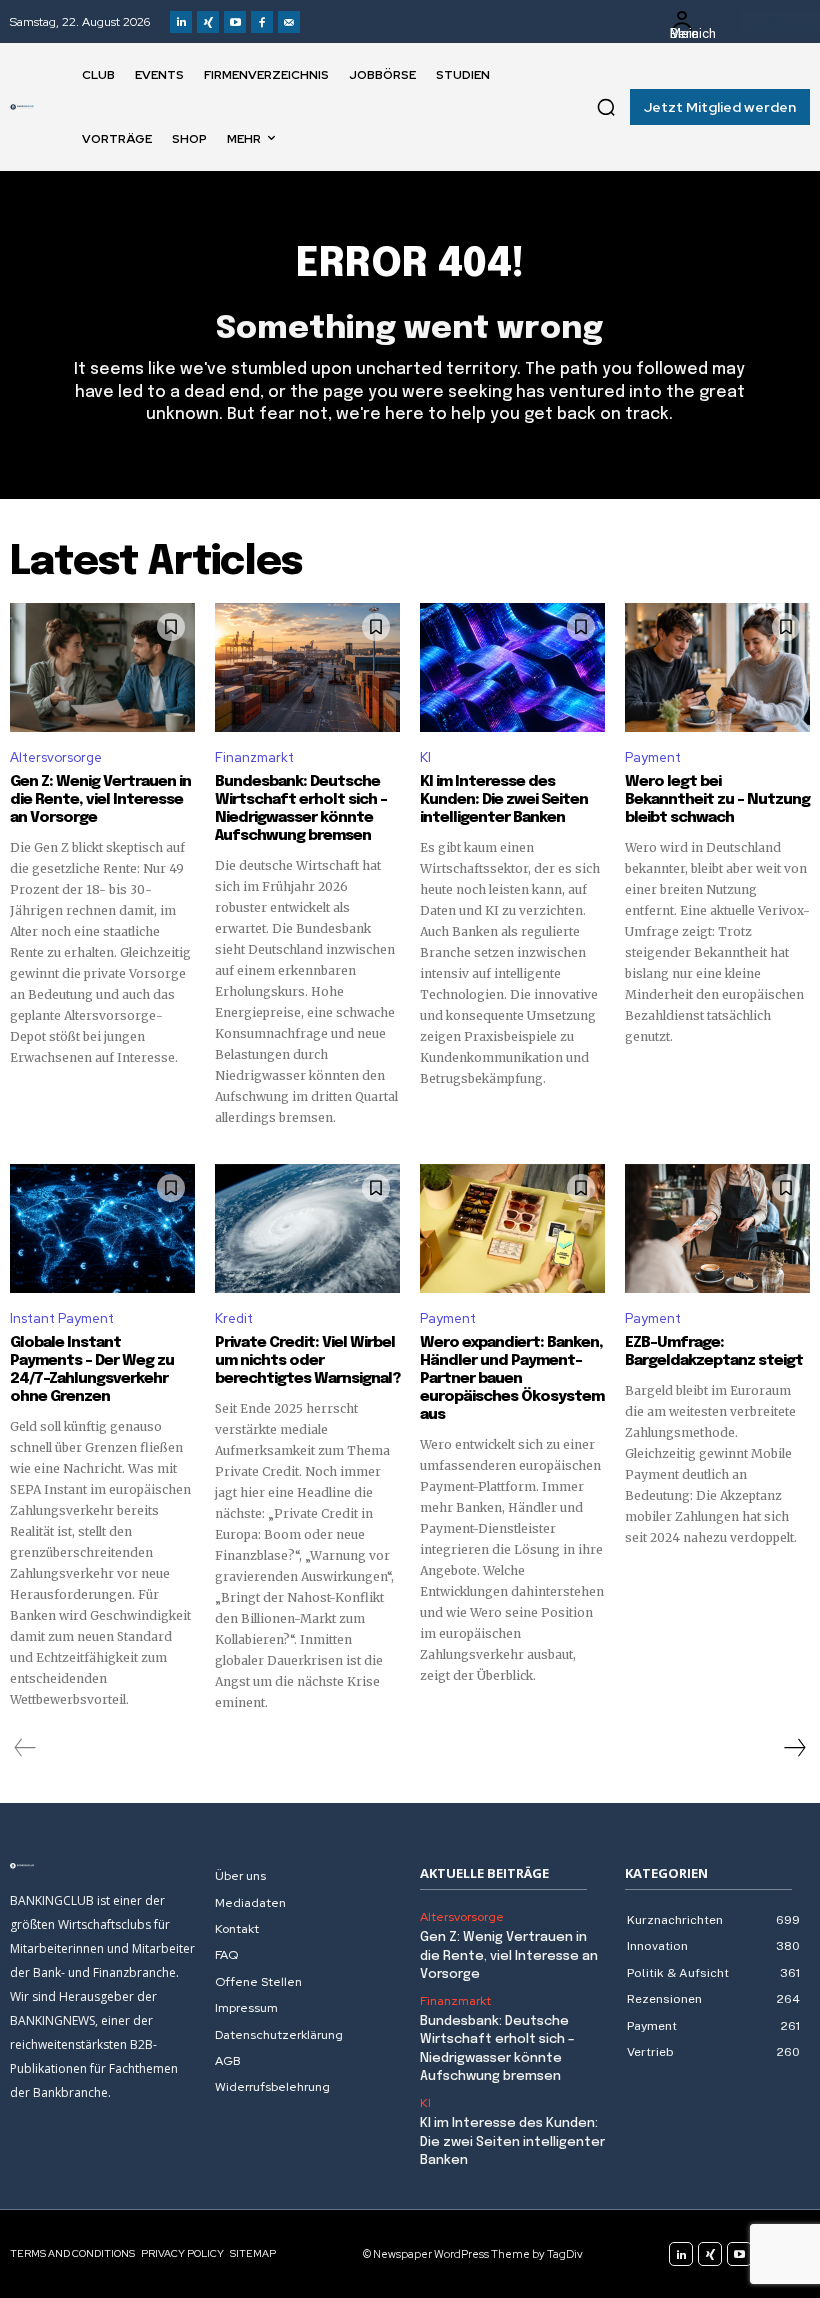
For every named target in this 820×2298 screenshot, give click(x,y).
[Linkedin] (181, 22)
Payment (653, 757)
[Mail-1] (289, 22)
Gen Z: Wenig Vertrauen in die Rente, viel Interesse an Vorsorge (100, 800)
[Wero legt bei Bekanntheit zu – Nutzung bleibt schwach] (717, 668)
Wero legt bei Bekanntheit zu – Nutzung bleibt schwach (717, 800)
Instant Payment (62, 1318)
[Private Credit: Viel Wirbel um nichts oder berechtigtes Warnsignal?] (307, 1229)
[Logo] (22, 107)
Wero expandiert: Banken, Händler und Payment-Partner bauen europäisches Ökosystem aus (512, 1379)
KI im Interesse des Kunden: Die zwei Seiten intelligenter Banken (504, 800)
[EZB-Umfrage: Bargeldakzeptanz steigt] (717, 1229)
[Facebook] (262, 22)
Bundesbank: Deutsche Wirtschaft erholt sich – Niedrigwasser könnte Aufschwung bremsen (301, 809)
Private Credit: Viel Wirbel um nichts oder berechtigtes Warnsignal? (307, 1361)
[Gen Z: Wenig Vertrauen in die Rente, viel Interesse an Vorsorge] (102, 668)
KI (425, 757)
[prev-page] (25, 1748)
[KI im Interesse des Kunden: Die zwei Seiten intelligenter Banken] (512, 668)
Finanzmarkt (254, 757)
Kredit (234, 1318)
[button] (606, 107)
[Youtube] (235, 22)
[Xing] (208, 22)
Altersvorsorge (56, 757)
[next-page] (794, 1748)
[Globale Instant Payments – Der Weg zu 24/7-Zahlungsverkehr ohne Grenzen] (102, 1229)
